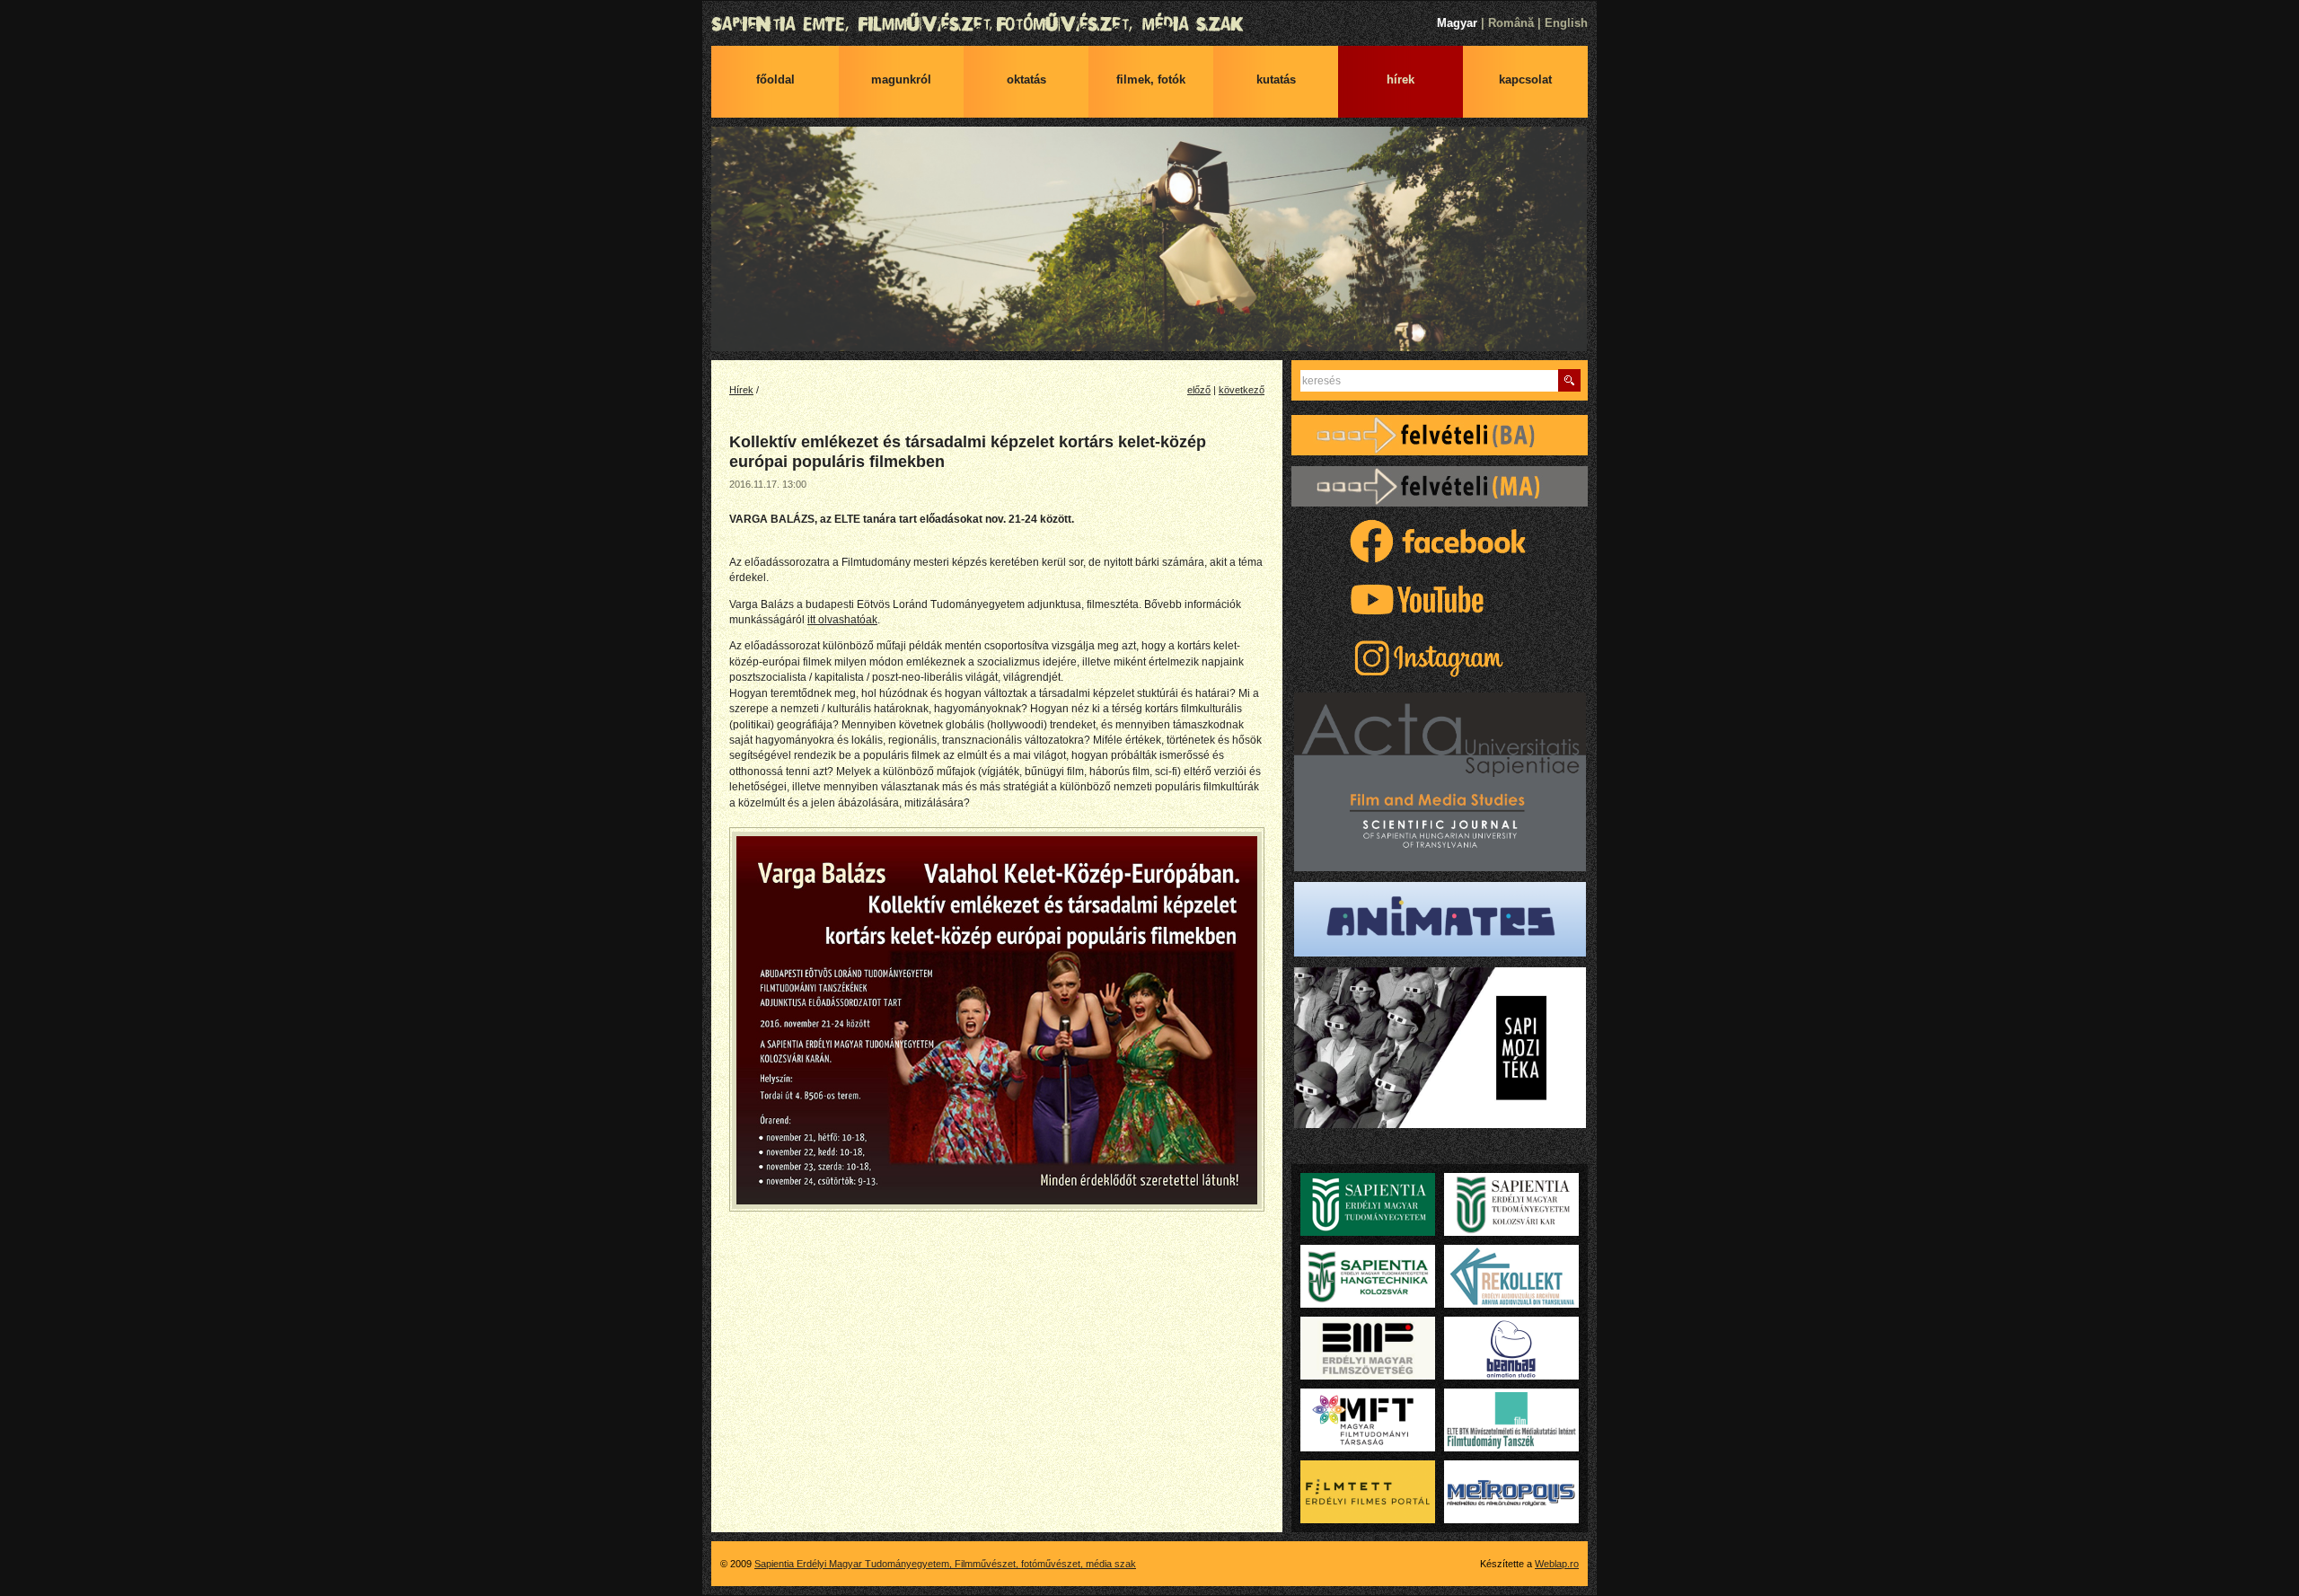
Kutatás (1276, 79)
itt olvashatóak (842, 620)
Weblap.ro (1557, 1564)
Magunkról (901, 79)
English (1566, 23)
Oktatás (1026, 79)
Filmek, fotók (1151, 79)
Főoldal (775, 79)
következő (1242, 390)
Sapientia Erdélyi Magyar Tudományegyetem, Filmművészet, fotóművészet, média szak (1149, 24)
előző (1199, 390)
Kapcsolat (1525, 79)
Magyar (1457, 23)
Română (1511, 23)
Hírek (1401, 79)
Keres (1569, 380)
